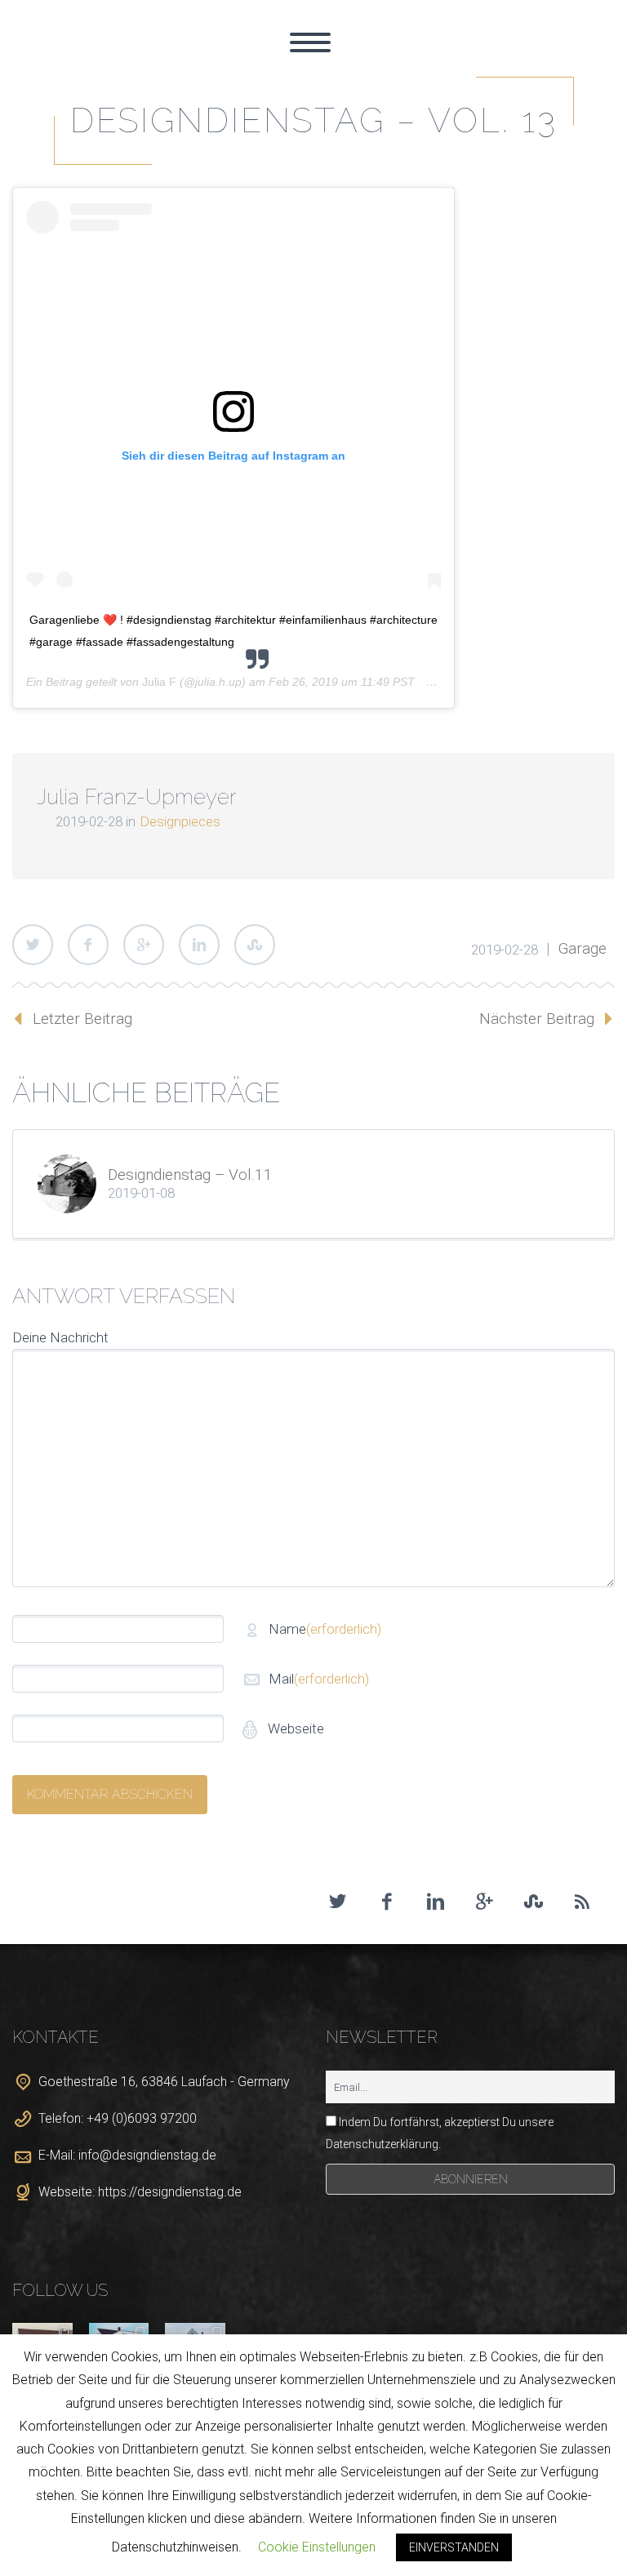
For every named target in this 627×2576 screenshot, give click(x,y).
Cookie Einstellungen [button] (317, 2547)
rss (582, 1902)
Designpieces (180, 821)
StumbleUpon (255, 945)
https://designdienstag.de (170, 2192)
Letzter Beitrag (82, 1019)
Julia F (159, 682)
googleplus (484, 1902)
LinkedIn (199, 945)
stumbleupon (533, 1902)
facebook (386, 1902)
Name (325, 1629)
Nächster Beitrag (537, 1019)
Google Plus (144, 945)
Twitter (33, 945)
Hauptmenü (310, 42)
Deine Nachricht (60, 1337)
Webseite (294, 1728)
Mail (319, 1679)
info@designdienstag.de (147, 2155)
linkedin (435, 1902)
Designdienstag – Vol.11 (190, 1175)
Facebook (88, 945)
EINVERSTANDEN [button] (454, 2547)
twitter (337, 1902)
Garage (583, 948)
